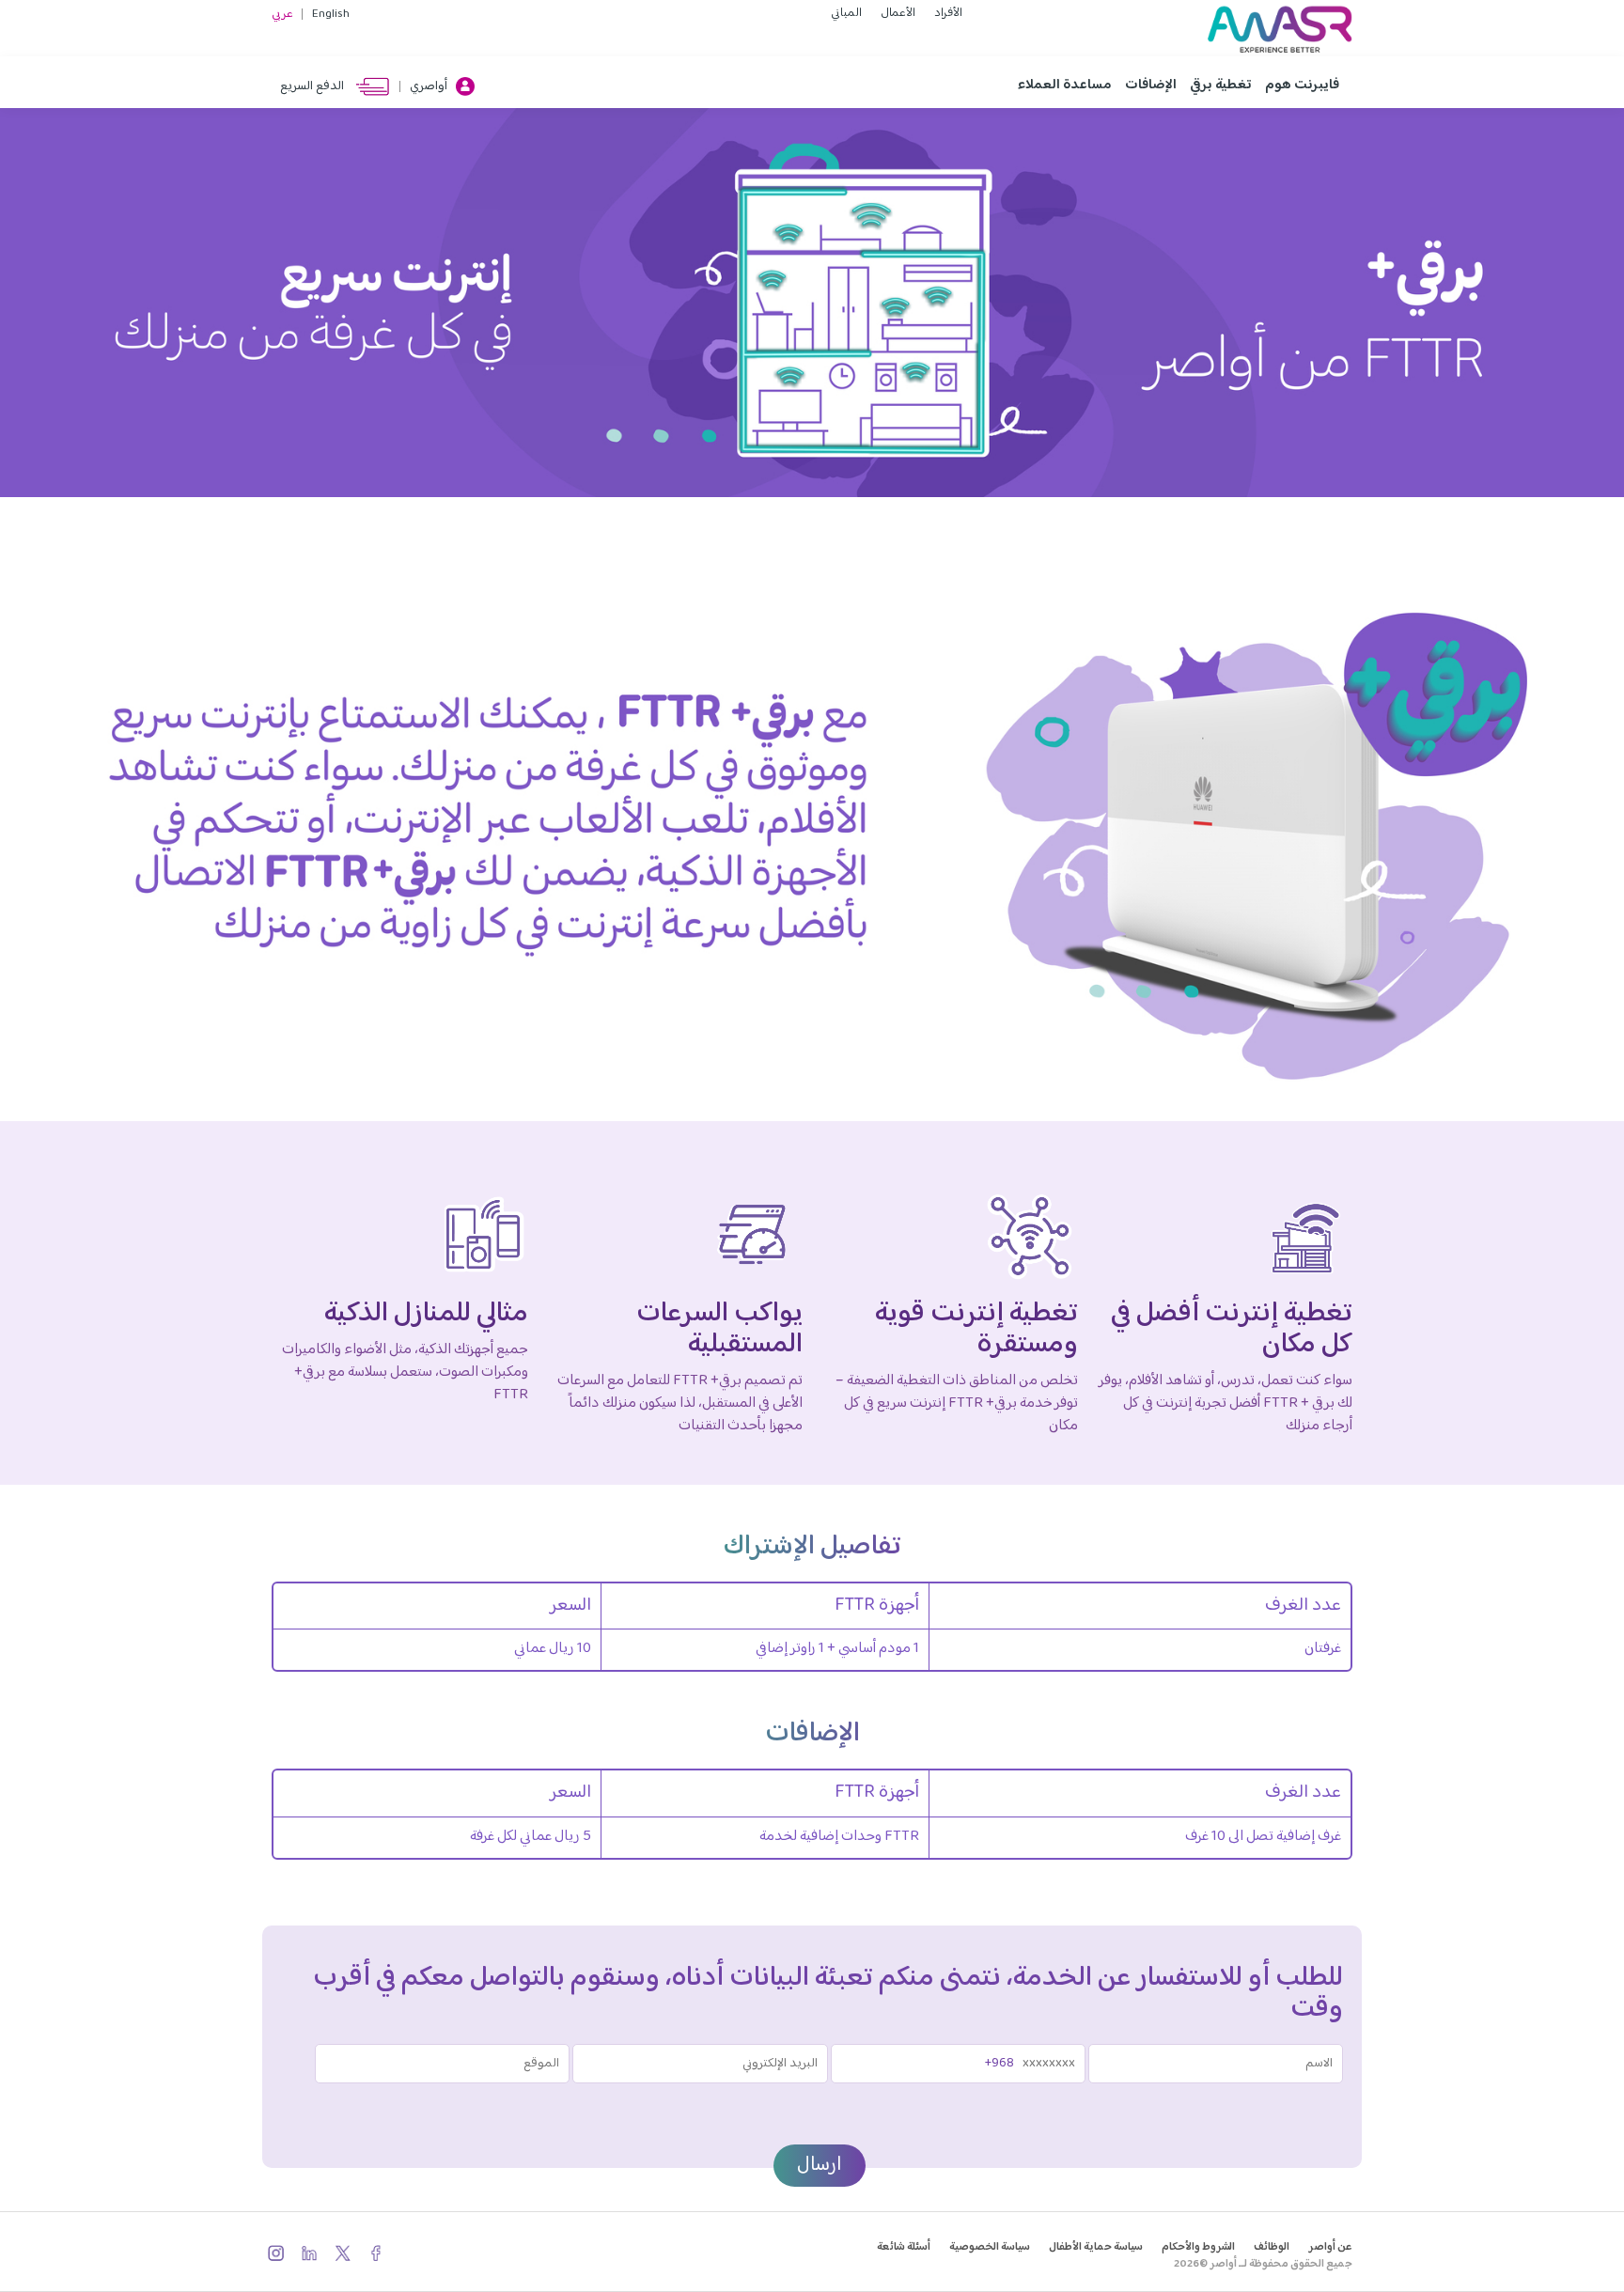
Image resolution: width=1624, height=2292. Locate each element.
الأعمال (898, 13)
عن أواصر (1330, 2247)
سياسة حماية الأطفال (1096, 2247)
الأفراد (948, 13)
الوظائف (1272, 2247)
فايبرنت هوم (1302, 85)
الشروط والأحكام (1198, 2247)
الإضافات (1151, 85)
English (331, 14)
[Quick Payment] (276, 86)
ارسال (820, 2165)
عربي (282, 14)
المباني (846, 13)
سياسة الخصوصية (990, 2247)
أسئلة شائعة (904, 2247)
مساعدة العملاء (1065, 85)
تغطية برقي (1221, 85)
